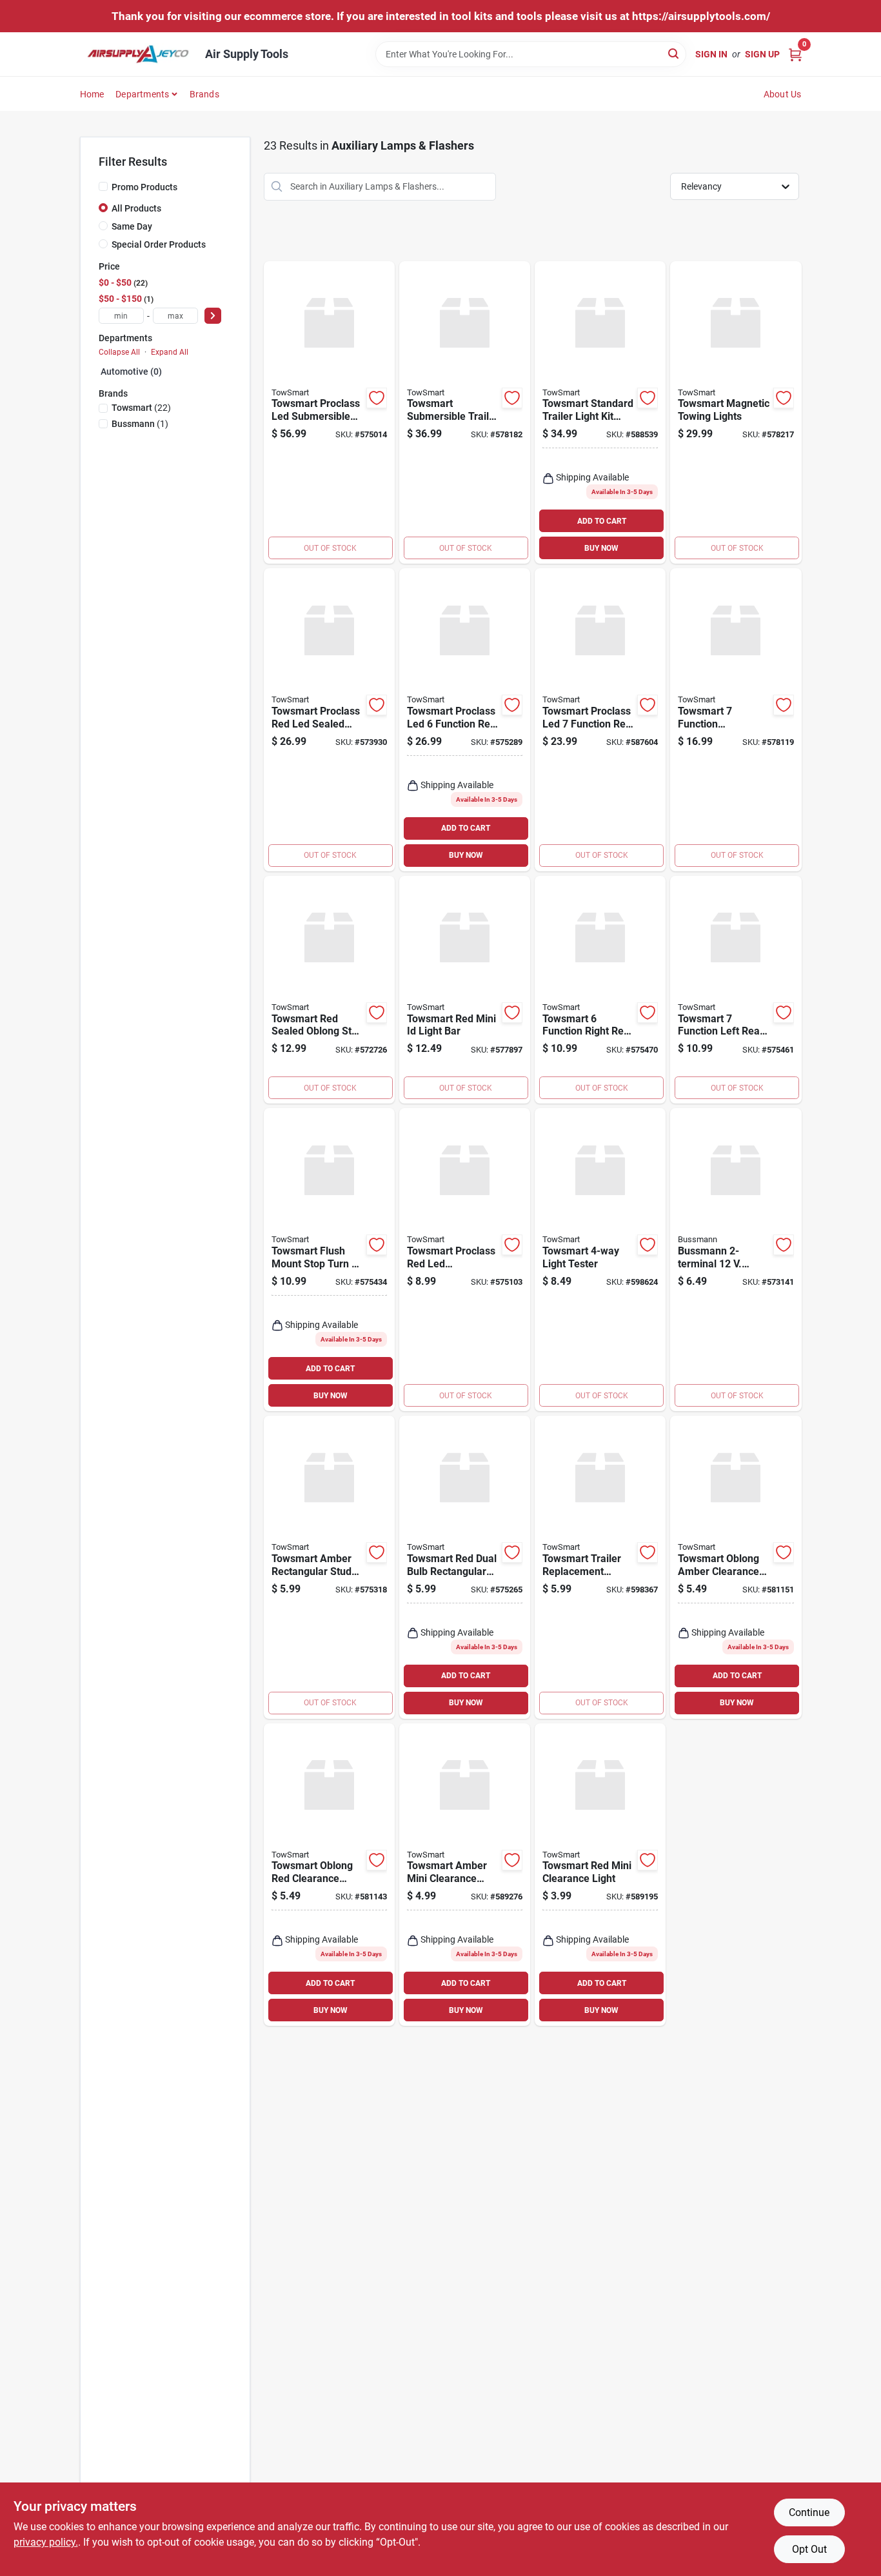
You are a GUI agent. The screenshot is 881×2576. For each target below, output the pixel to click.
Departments (142, 94)
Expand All (170, 352)
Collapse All (119, 352)
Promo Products (144, 187)
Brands (204, 94)
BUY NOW (601, 548)
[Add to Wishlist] (377, 398)
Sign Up (762, 54)
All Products (136, 208)
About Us (783, 94)
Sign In (711, 54)
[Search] (674, 53)
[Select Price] (213, 316)
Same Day (132, 226)
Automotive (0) (131, 372)
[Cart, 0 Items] (795, 54)
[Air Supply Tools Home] (138, 54)
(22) (141, 408)
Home (92, 94)
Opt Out (809, 2549)
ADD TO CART (602, 521)
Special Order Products (159, 244)
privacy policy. (46, 2542)
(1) (140, 424)
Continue (809, 2512)
